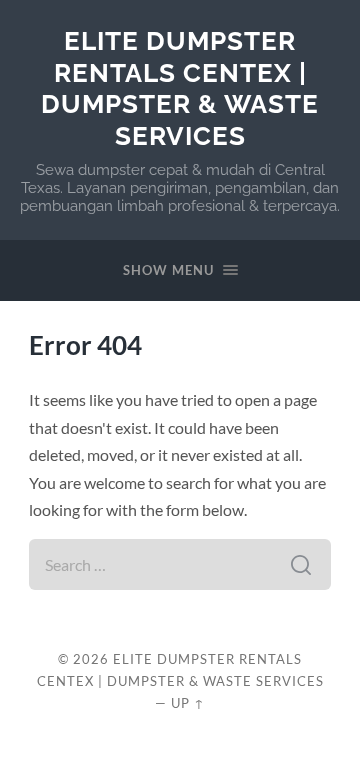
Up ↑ (188, 703)
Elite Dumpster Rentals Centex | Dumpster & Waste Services (180, 88)
